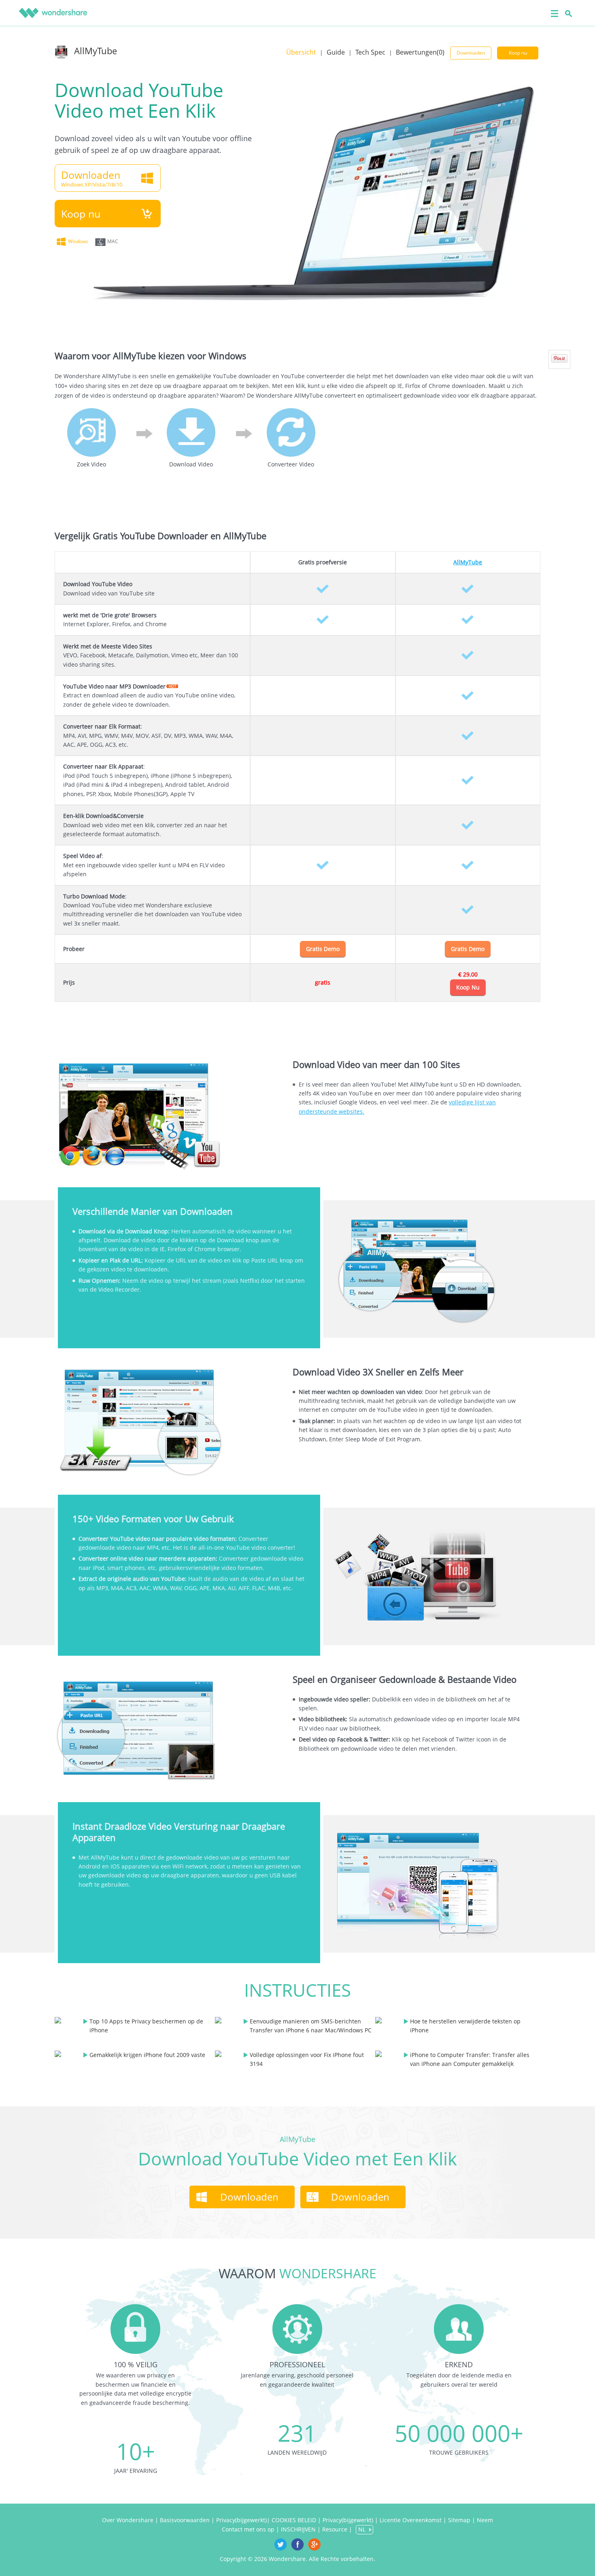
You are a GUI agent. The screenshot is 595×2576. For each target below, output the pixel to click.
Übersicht (301, 52)
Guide (336, 52)
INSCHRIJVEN (298, 2529)
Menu (554, 13)
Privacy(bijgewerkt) (241, 2520)
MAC (113, 241)
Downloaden (471, 53)
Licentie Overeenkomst (411, 2520)
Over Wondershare (128, 2520)
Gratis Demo (323, 949)
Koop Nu (468, 987)
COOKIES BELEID (295, 2520)
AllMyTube (96, 51)
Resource (335, 2529)
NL (362, 2529)
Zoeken (567, 13)
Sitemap (459, 2520)
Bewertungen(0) (420, 52)
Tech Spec (370, 52)
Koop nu (518, 53)
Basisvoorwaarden (185, 2520)
